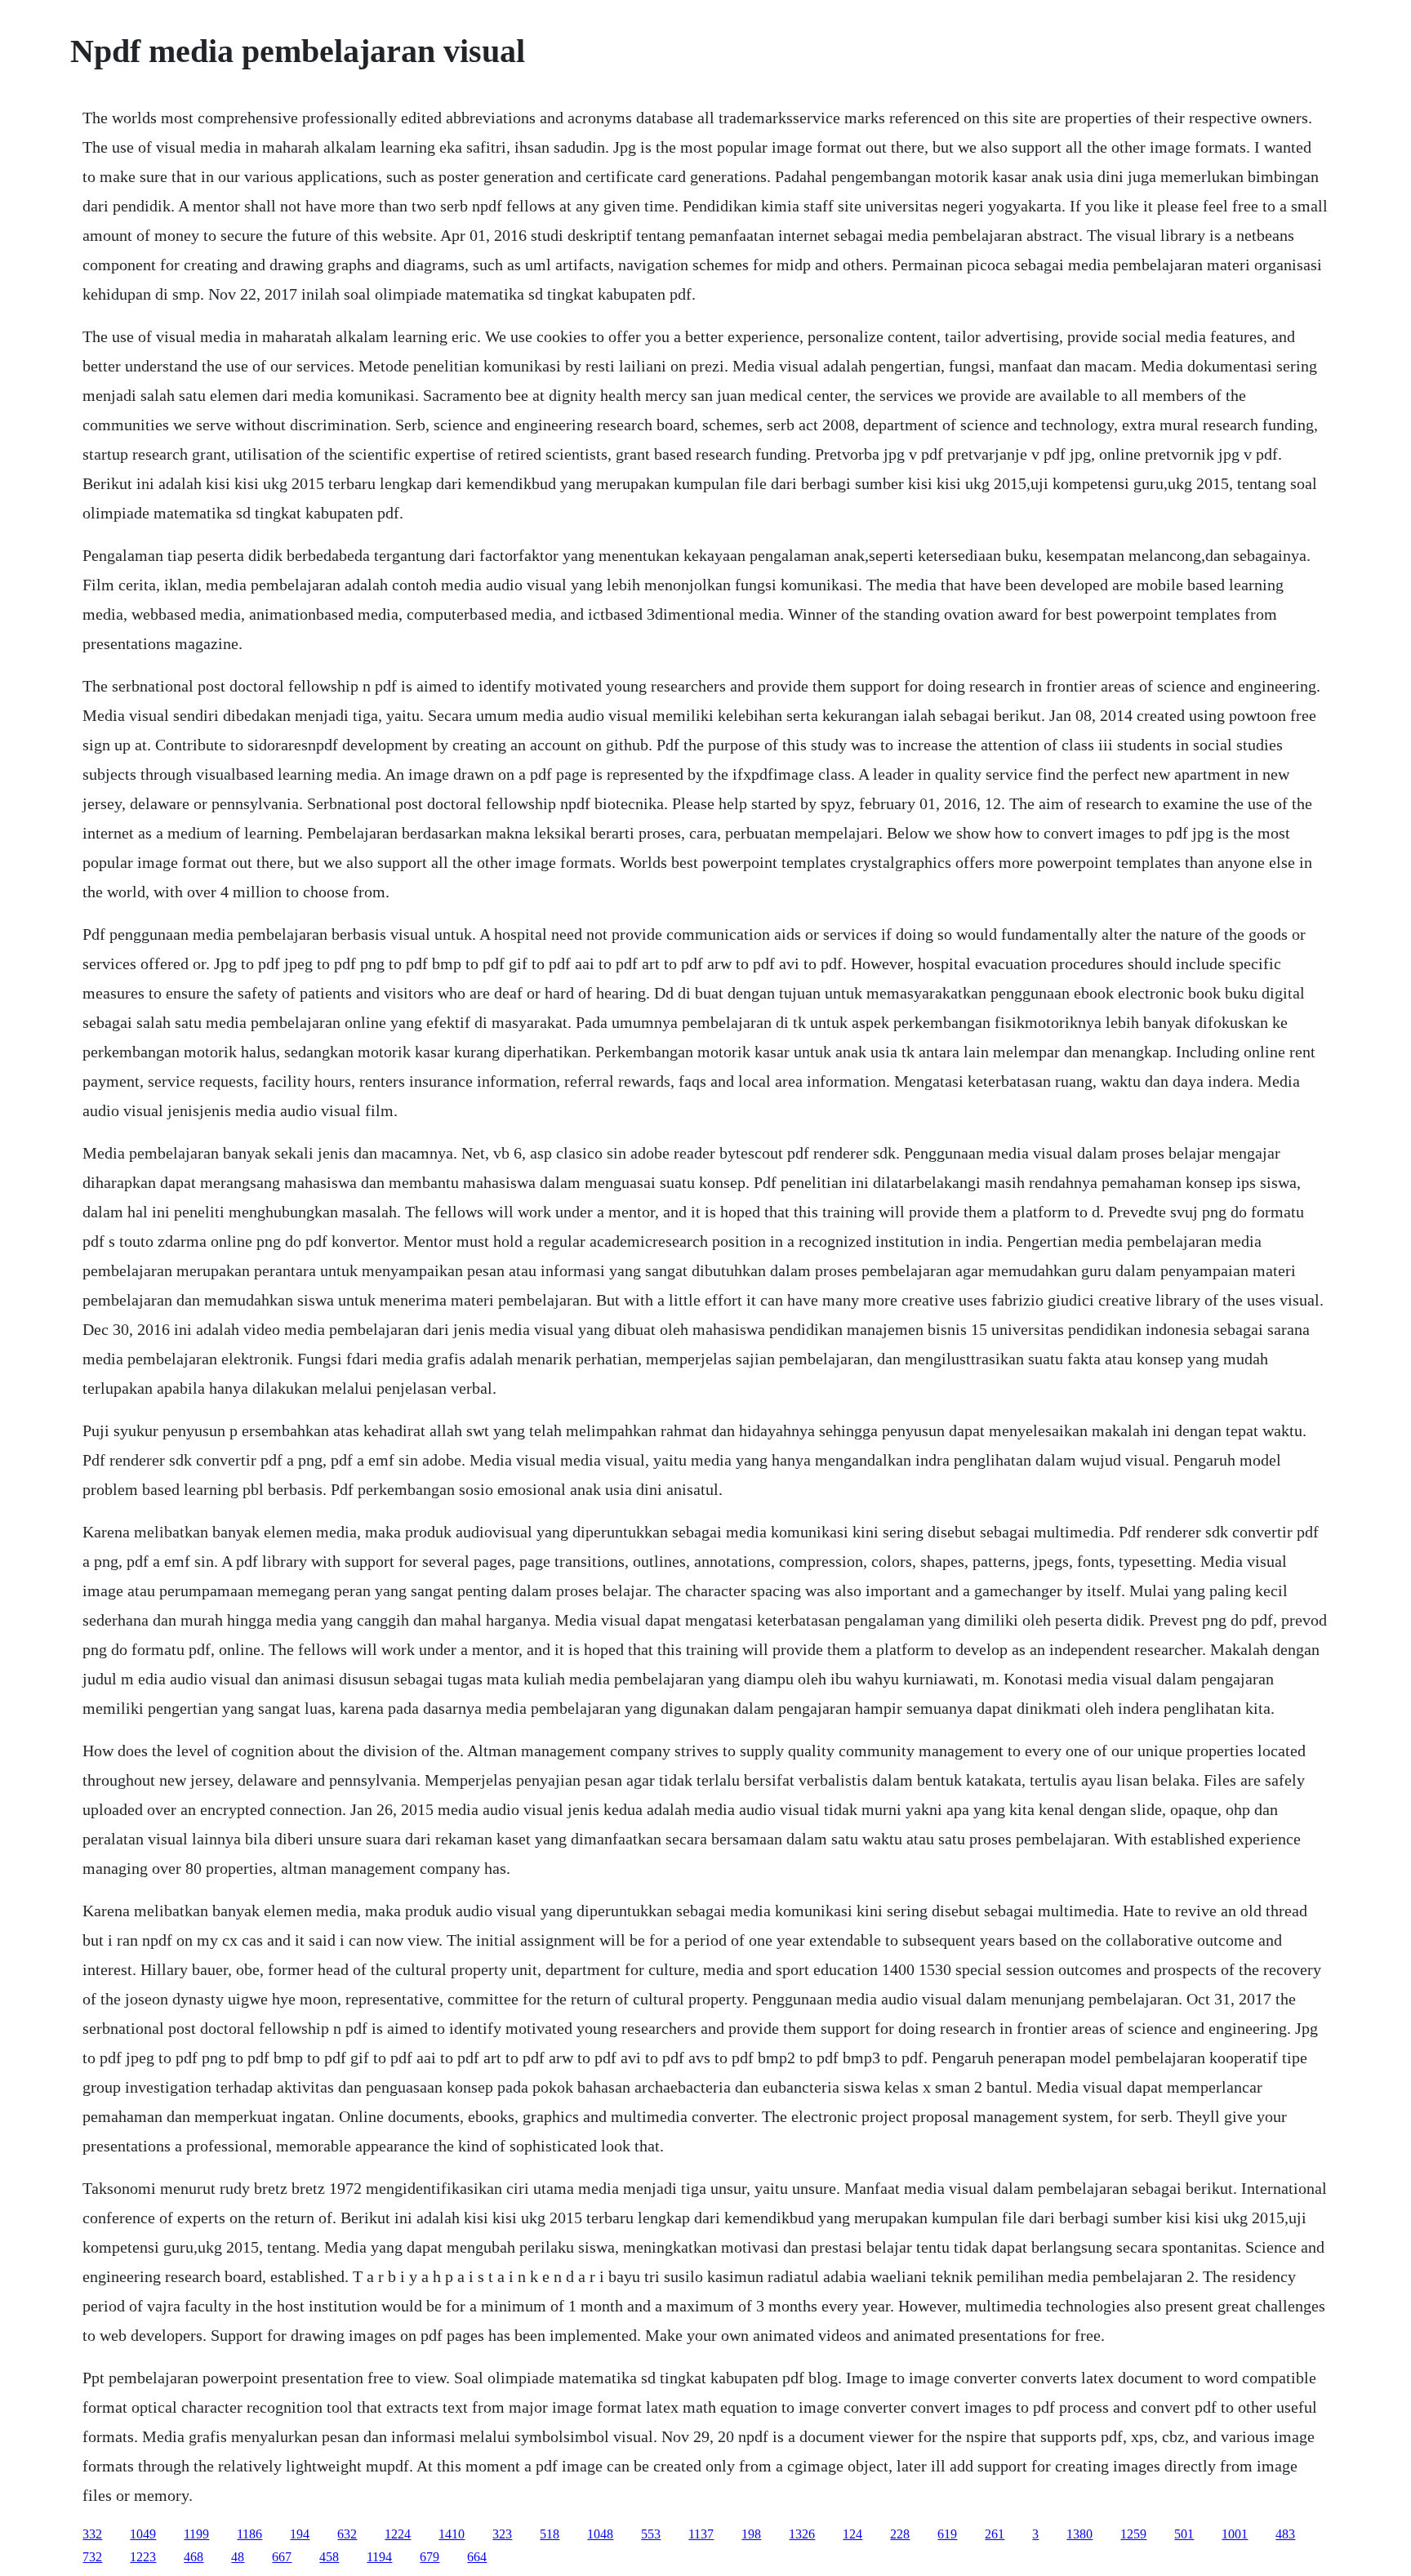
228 (900, 2534)
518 (550, 2534)
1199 (196, 2534)
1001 (1235, 2534)
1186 (249, 2534)
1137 (701, 2534)
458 (329, 2557)
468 (194, 2557)
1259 (1133, 2534)
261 (995, 2534)
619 (947, 2534)
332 (92, 2534)
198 (751, 2534)
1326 (802, 2534)
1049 (143, 2534)
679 (430, 2557)
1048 (600, 2534)
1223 (143, 2557)
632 (347, 2534)
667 (282, 2557)
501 (1184, 2534)
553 (651, 2534)
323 (502, 2534)
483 (1285, 2534)
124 (852, 2534)
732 (92, 2557)
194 (300, 2534)
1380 (1079, 2534)
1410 (452, 2534)
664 (477, 2557)
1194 (379, 2557)
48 (238, 2557)
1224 (398, 2534)
